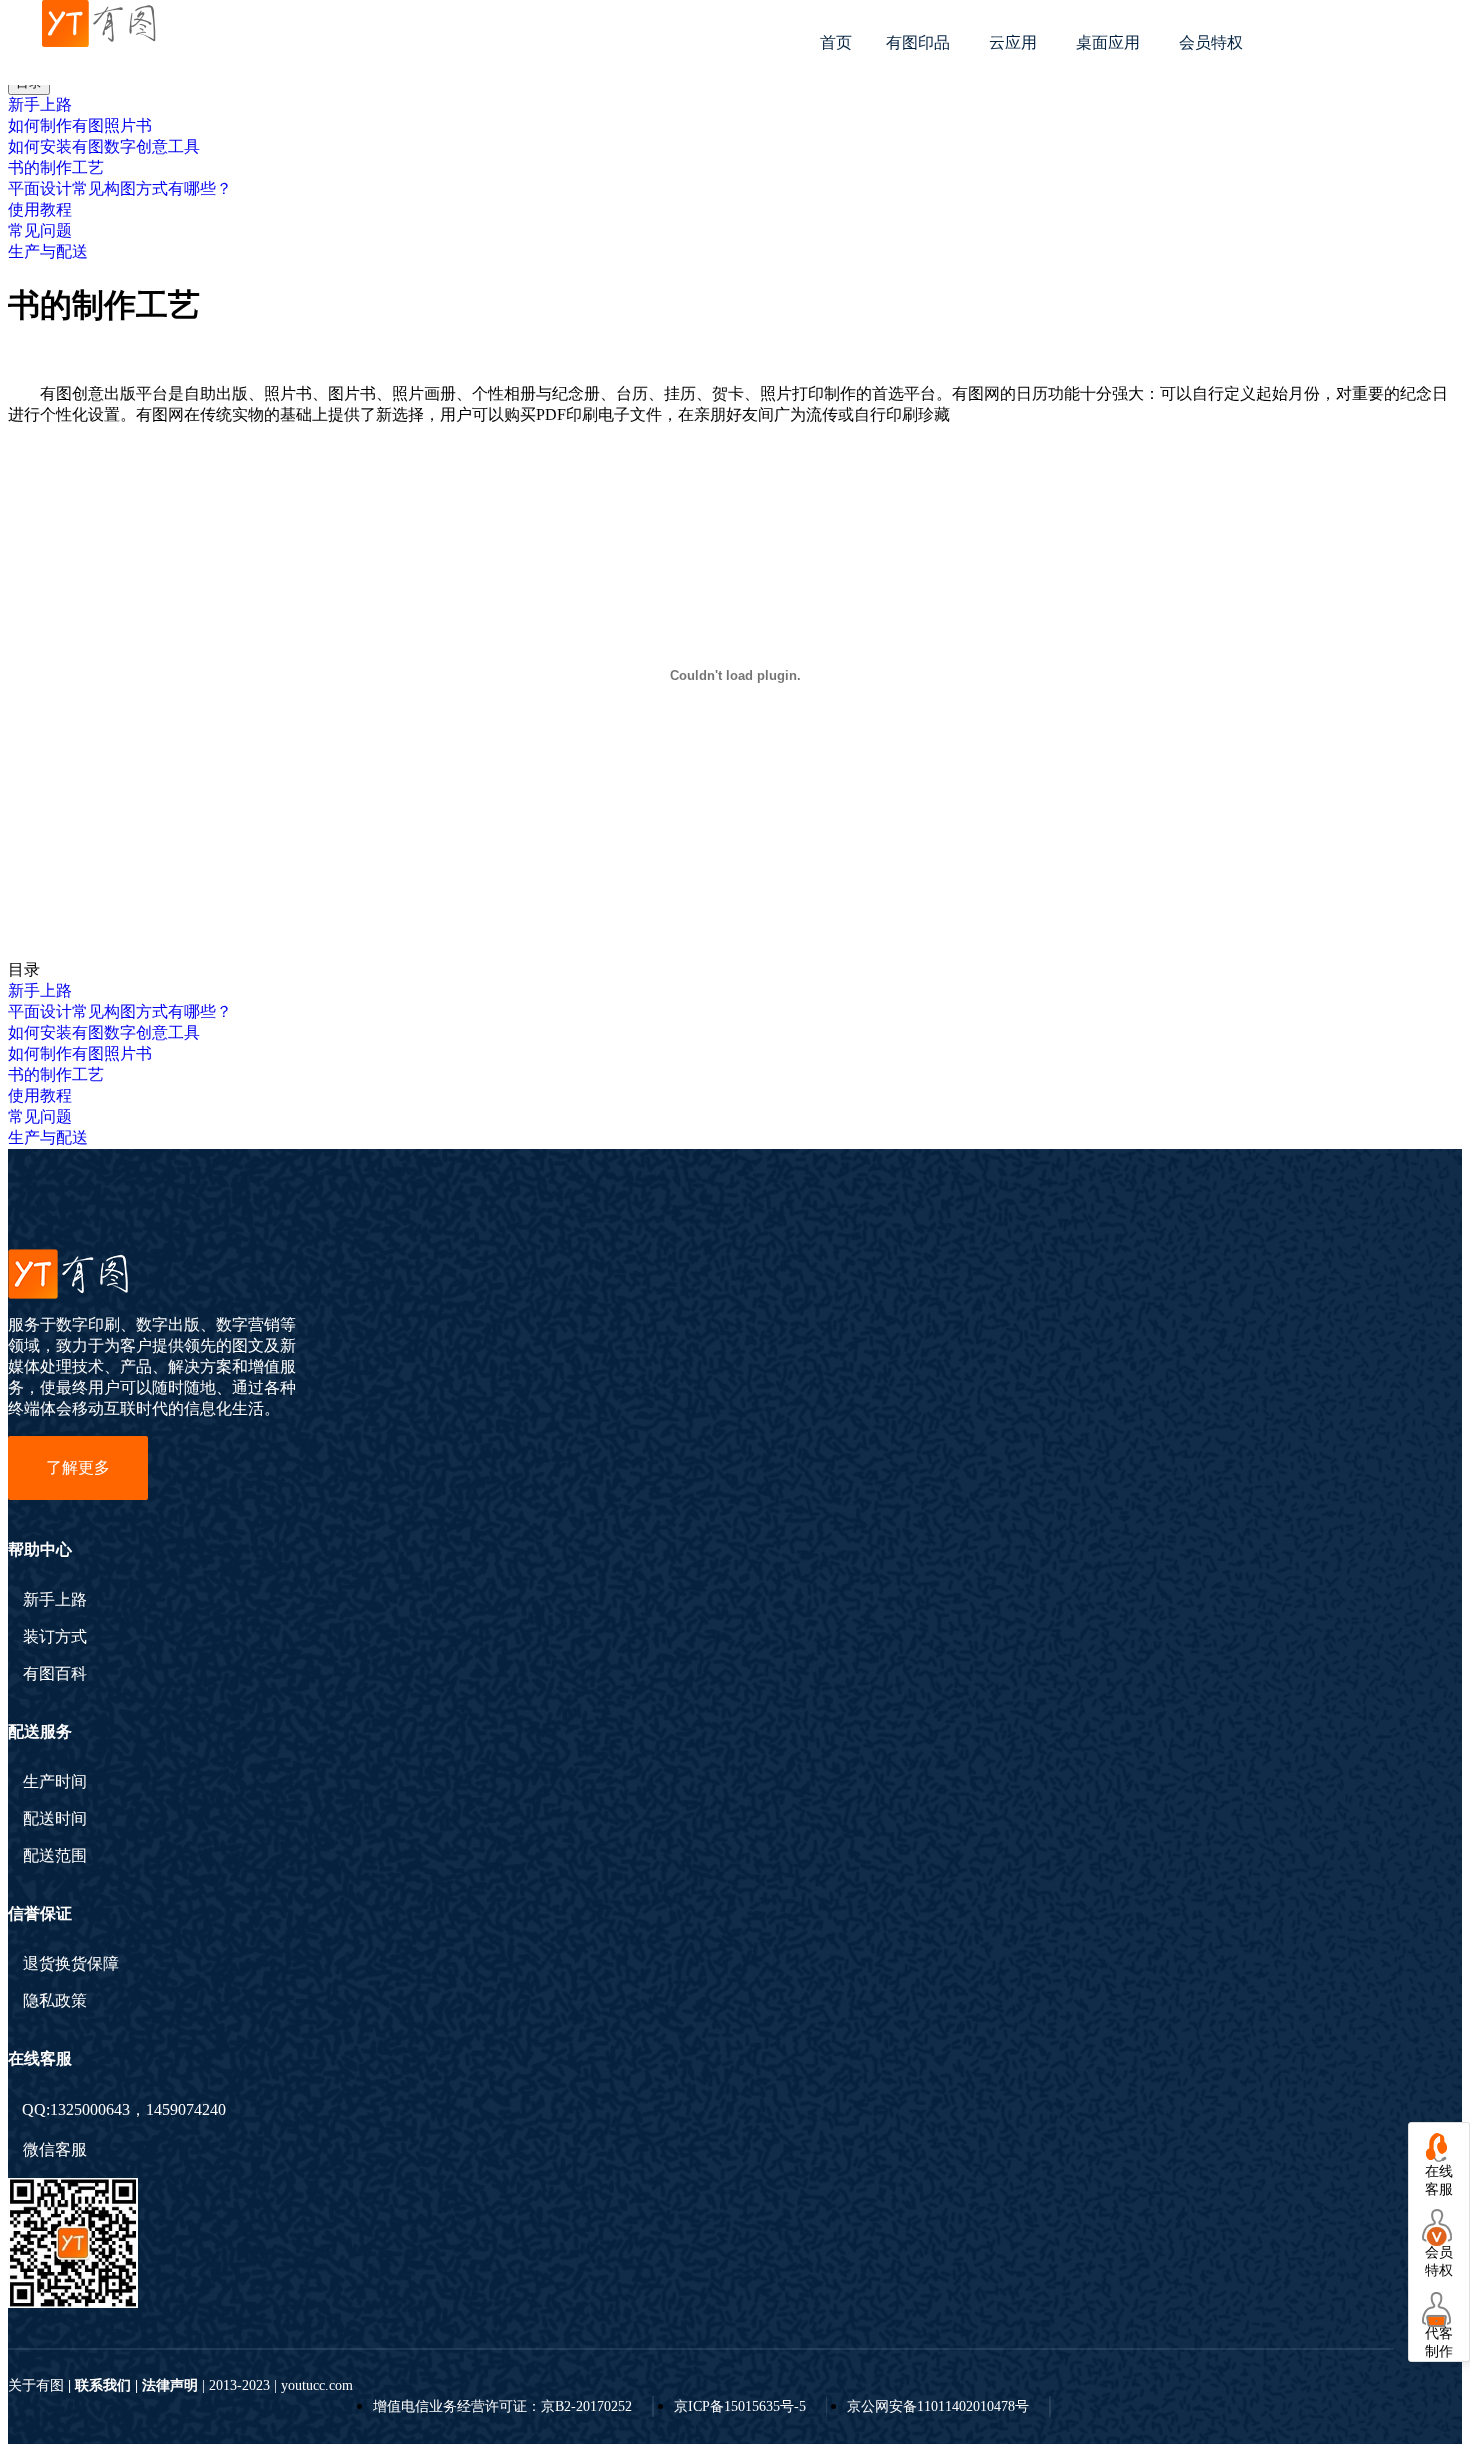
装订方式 (55, 1637)
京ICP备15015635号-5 (740, 2406)
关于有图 (36, 2385)
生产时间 (55, 1782)
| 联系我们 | (103, 2385)
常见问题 (40, 230)
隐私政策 (55, 2001)
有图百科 (55, 1674)
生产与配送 (48, 251)
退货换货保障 (71, 1964)
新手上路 (40, 104)
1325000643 (90, 2109)
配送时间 (55, 1819)
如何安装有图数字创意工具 (104, 146)
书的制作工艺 (56, 167)
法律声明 (170, 2385)
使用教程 (40, 209)
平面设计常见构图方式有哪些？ (120, 188)
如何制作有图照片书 (80, 125)
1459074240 (186, 2109)
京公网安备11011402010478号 (938, 2406)
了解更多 (78, 1467)
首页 (836, 42)
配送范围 (55, 1856)
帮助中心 (40, 1549)
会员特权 (1211, 42)
